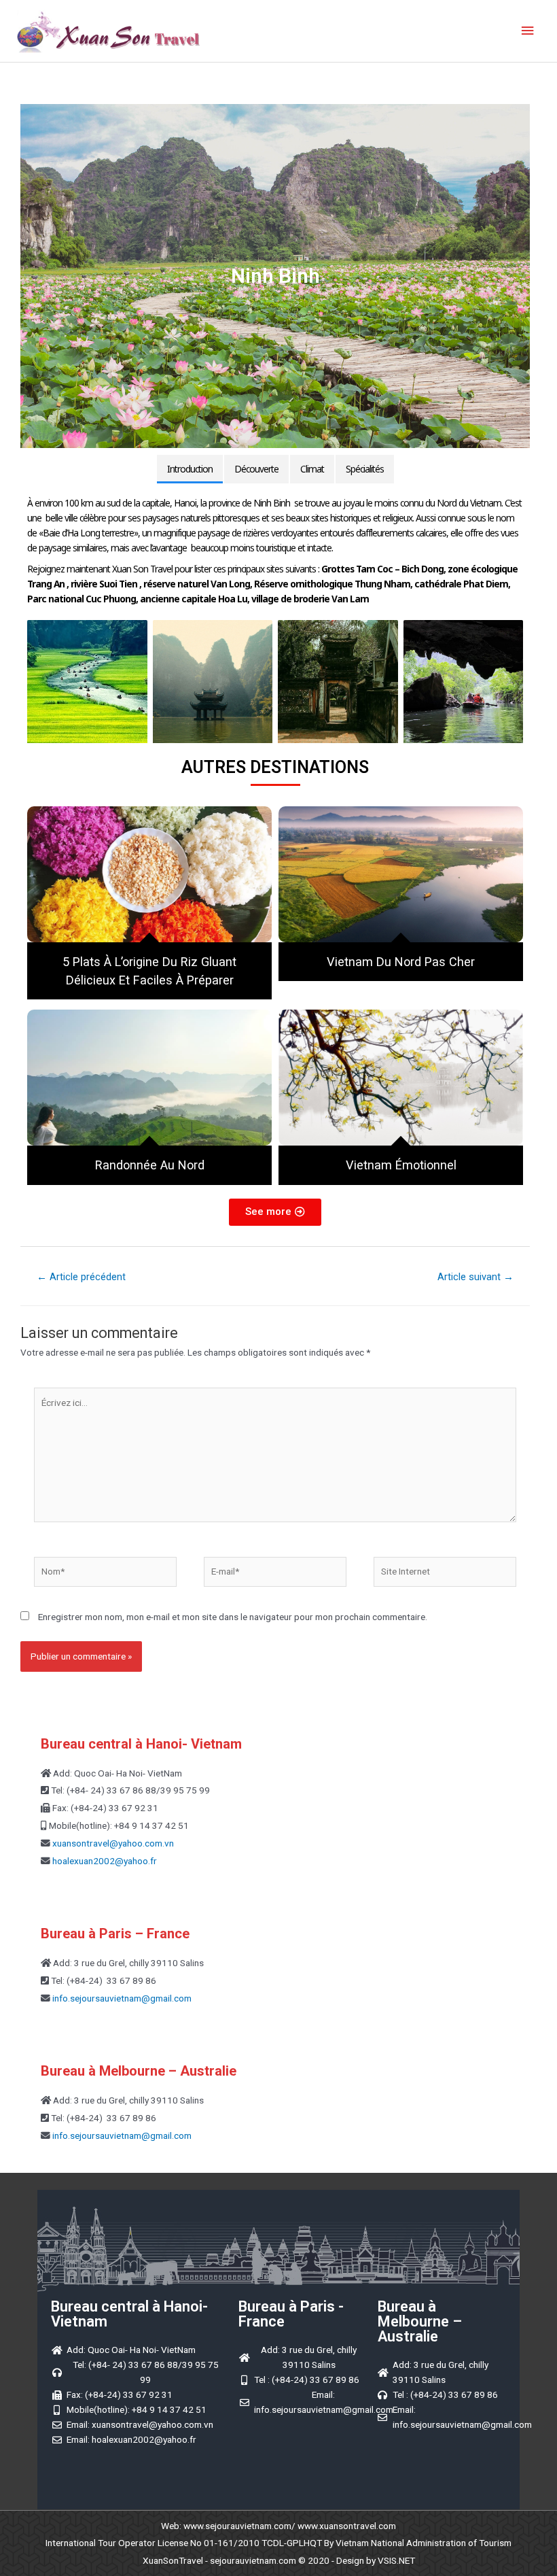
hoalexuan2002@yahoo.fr (105, 1861)
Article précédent (81, 1277)
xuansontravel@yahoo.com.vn (112, 1843)
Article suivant (475, 1277)
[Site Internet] (445, 1574)
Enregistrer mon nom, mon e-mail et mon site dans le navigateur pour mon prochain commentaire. (233, 1617)
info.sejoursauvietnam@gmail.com (121, 1998)
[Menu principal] (528, 31)
